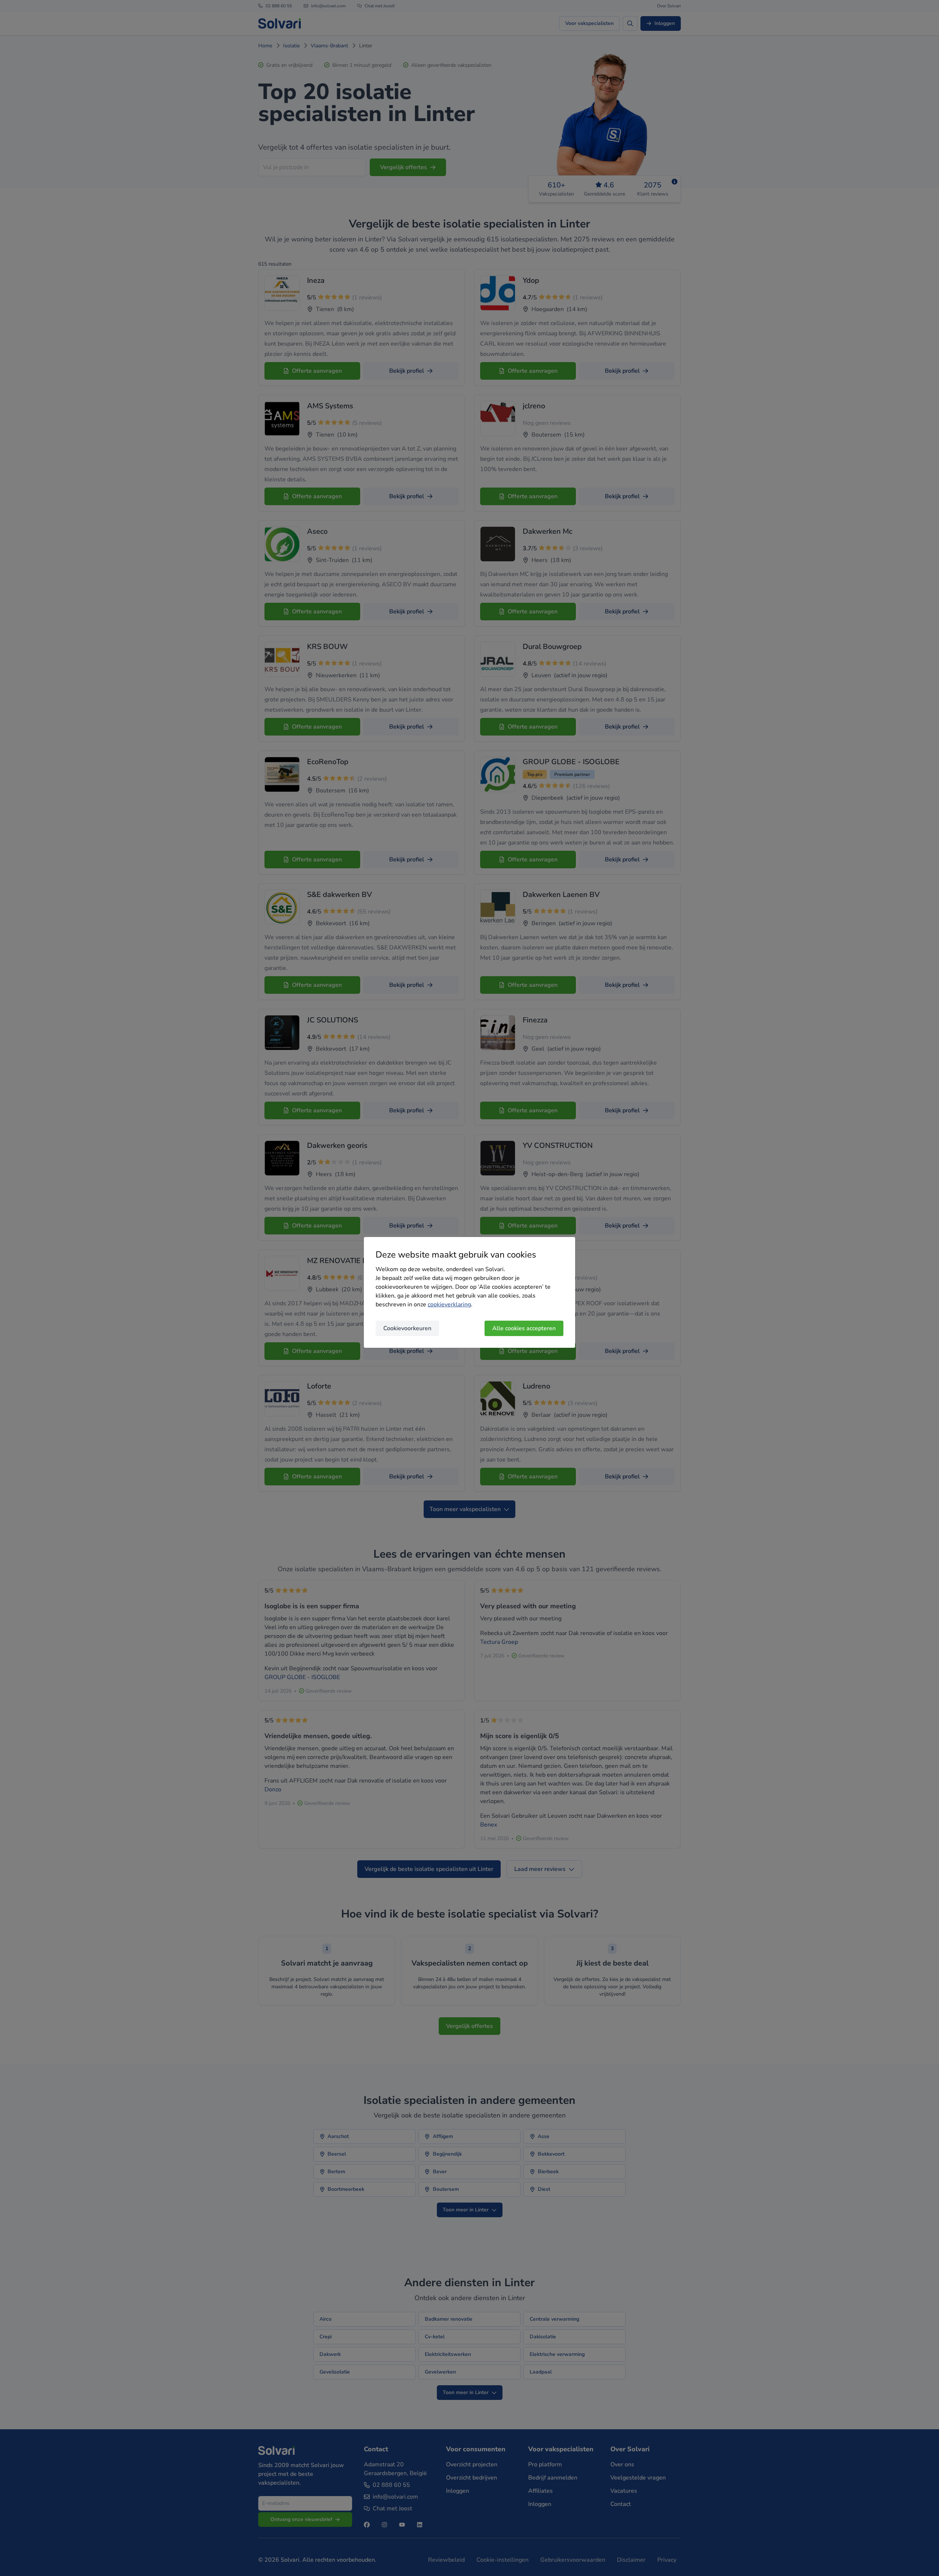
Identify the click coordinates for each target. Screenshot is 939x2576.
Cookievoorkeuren (407, 1328)
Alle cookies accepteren (524, 1328)
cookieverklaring (449, 1305)
